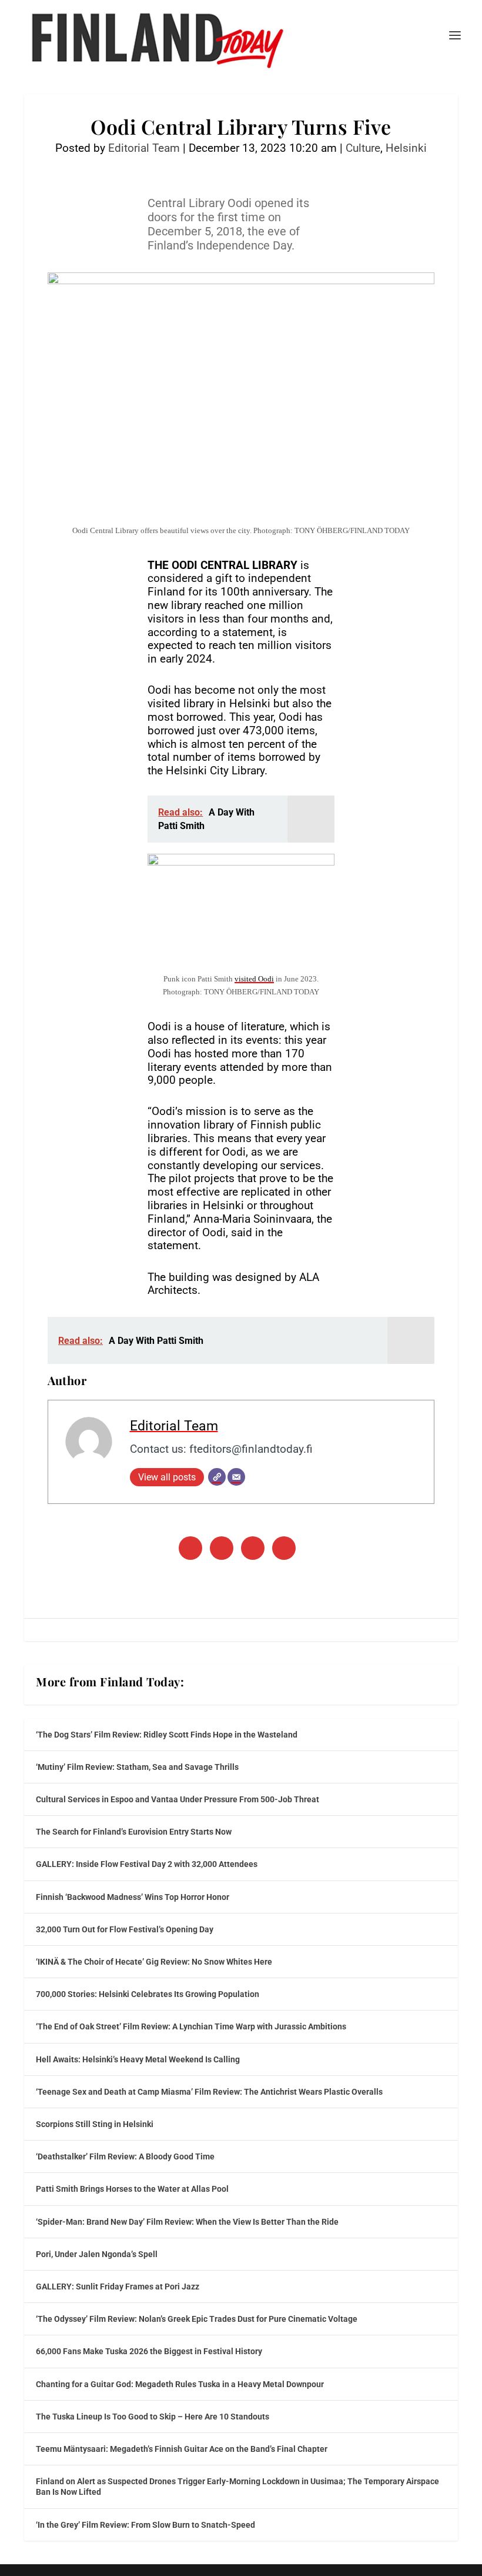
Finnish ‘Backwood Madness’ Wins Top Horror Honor (133, 1897)
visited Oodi (254, 979)
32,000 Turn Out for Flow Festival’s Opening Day (125, 1929)
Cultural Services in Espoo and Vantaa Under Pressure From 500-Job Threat (178, 1799)
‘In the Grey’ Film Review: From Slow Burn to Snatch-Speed (145, 2525)
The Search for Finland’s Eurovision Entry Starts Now (134, 1832)
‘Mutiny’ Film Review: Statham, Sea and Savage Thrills (137, 1767)
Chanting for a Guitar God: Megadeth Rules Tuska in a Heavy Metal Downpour (180, 2384)
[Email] (236, 1477)
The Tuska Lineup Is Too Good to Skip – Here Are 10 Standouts (153, 2417)
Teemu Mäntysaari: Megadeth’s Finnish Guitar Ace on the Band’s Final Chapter (182, 2449)
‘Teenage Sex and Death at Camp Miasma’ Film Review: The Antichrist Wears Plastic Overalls (209, 2092)
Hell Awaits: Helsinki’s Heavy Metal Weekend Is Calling (138, 2059)
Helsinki (406, 148)
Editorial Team (144, 148)
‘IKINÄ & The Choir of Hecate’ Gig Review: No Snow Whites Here (154, 1962)
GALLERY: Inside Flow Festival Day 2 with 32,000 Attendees (147, 1864)
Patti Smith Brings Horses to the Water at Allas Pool (132, 2189)
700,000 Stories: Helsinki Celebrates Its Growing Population (148, 1994)
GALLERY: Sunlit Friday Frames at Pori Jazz (118, 2287)
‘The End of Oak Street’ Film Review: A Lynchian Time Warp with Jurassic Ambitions (191, 2026)
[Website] (217, 1477)
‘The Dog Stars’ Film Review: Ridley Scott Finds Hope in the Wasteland (167, 1735)
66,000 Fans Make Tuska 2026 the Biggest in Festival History (149, 2351)
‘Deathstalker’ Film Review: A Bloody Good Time (125, 2156)
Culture (363, 148)
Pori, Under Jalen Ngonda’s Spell (97, 2254)
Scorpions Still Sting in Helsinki (95, 2124)
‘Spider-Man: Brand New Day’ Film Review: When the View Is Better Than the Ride (187, 2222)
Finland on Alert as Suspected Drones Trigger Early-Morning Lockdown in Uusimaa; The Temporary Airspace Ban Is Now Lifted (237, 2487)
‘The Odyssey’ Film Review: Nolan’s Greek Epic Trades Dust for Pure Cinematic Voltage (197, 2319)
